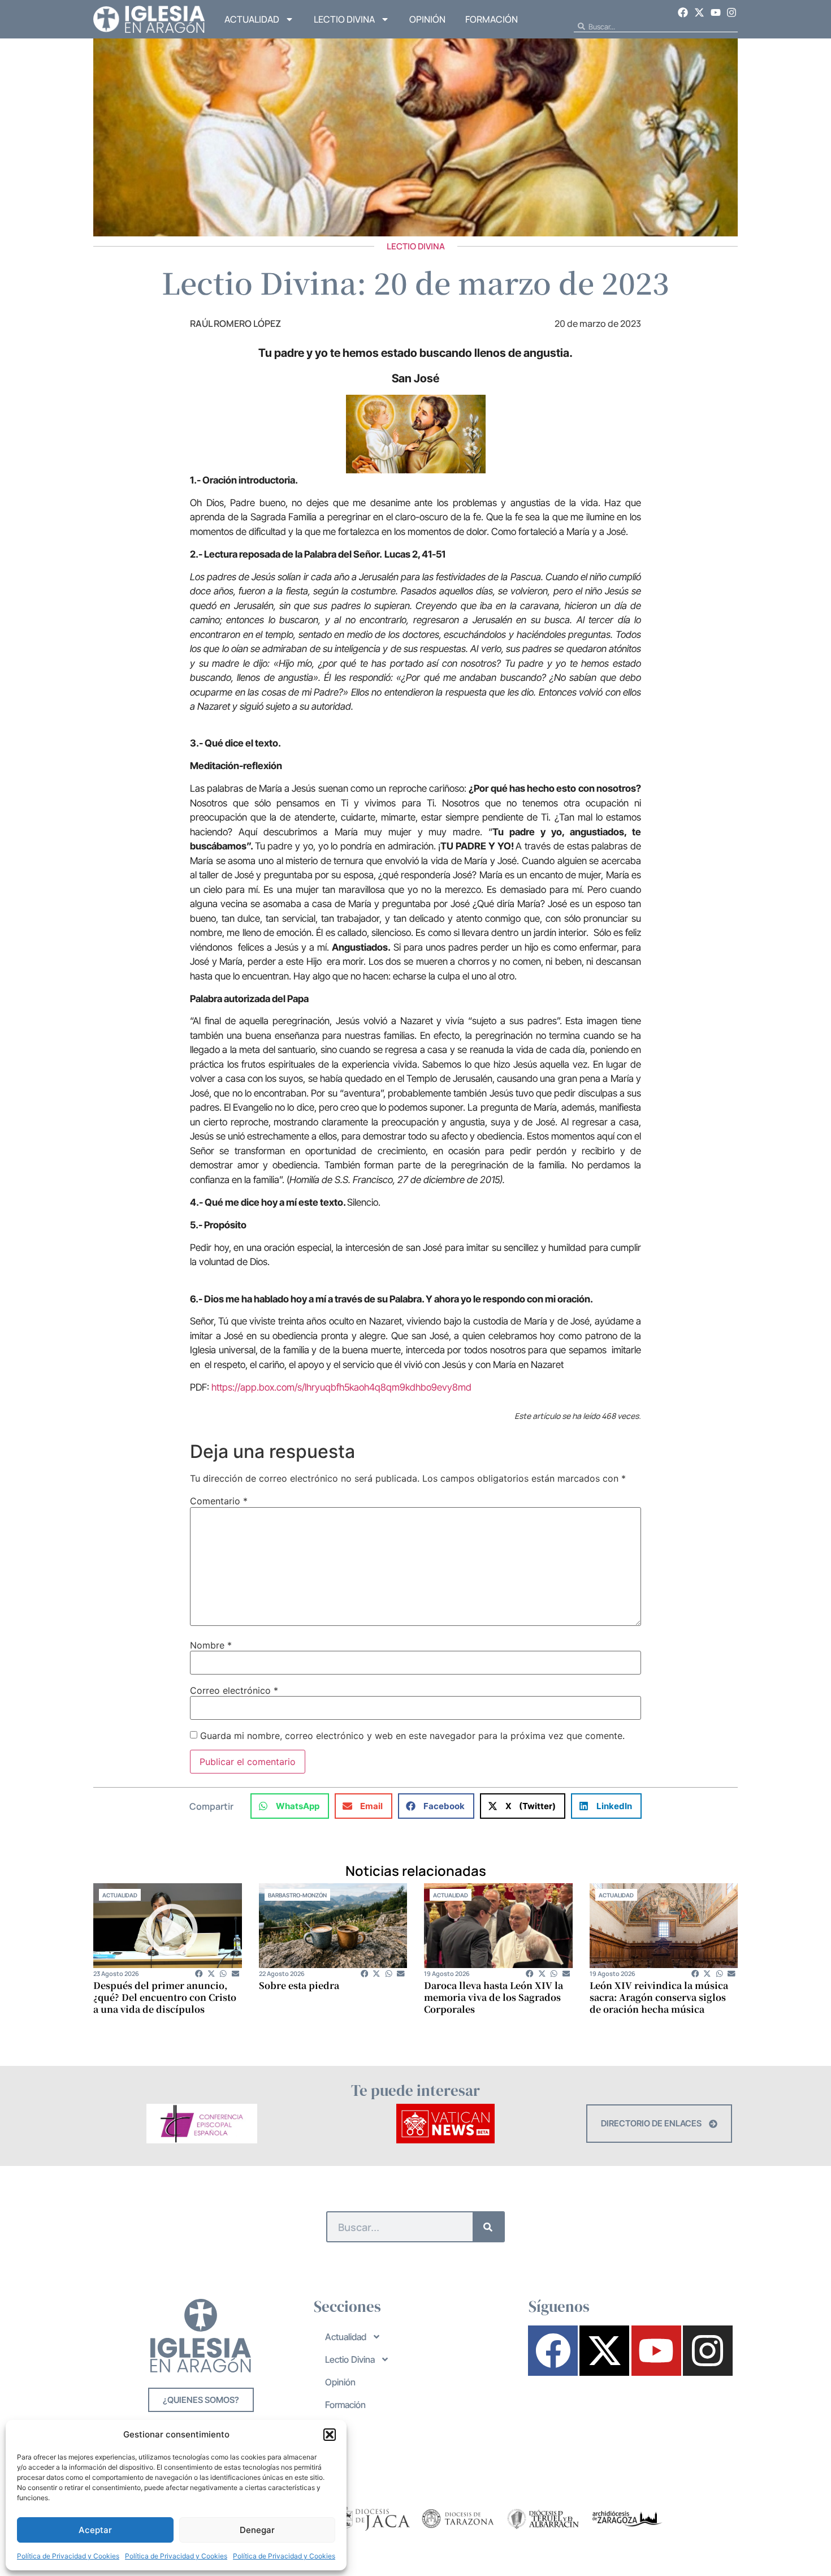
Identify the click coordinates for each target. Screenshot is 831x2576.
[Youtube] (716, 12)
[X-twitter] (699, 12)
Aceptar (95, 2530)
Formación (492, 19)
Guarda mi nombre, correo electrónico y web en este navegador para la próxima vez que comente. (412, 1736)
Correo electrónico (234, 1690)
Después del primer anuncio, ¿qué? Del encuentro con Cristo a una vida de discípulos (165, 1997)
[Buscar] (488, 2227)
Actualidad (252, 19)
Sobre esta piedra (299, 1985)
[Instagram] (732, 12)
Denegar (257, 2530)
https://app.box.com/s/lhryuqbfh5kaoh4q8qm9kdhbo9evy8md (341, 1387)
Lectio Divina (344, 19)
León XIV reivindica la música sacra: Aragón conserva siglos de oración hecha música (659, 1997)
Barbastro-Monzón (297, 1895)
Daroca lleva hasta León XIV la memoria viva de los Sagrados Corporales (494, 1997)
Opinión (427, 19)
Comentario (219, 1501)
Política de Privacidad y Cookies (68, 2556)
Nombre (211, 1645)
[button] (330, 2435)
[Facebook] (683, 12)
